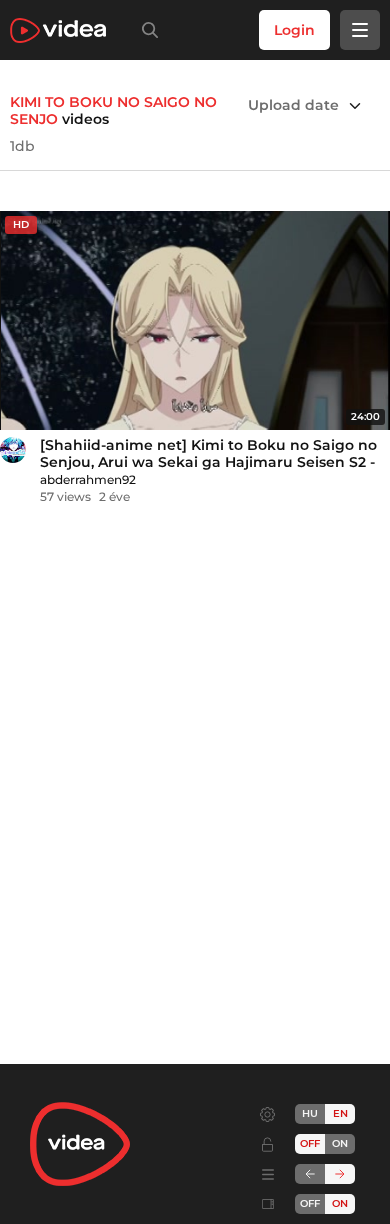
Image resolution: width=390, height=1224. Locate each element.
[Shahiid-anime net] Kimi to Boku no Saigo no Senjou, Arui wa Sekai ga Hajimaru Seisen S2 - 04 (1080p (208, 462)
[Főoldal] (58, 30)
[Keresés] (146, 30)
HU (310, 1113)
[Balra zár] (310, 1174)
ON (340, 1143)
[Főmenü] (360, 30)
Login (294, 30)
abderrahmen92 (88, 479)
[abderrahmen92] (13, 450)
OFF (310, 1203)
